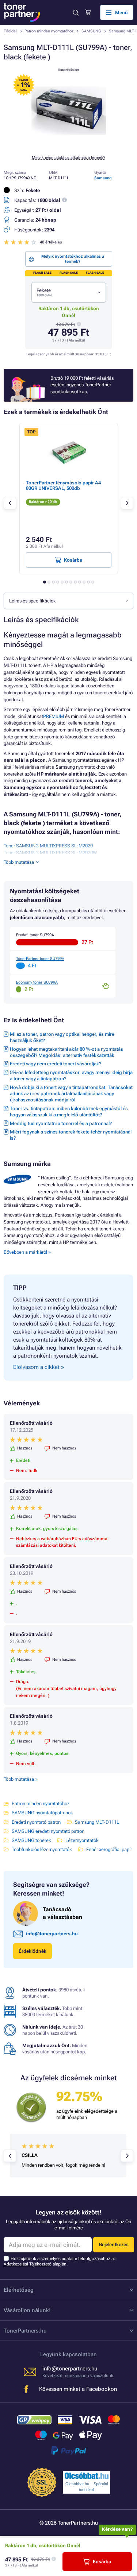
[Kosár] (88, 12)
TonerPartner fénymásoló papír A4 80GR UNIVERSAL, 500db (63, 485)
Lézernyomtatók (82, 1840)
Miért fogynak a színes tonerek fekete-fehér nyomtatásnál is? (71, 1135)
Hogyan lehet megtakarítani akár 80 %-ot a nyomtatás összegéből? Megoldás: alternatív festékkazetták (66, 1052)
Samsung (103, 178)
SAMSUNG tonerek (31, 1840)
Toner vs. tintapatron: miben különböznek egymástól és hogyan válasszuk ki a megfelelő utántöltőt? (69, 1112)
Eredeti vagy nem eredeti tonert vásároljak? (56, 1064)
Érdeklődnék (33, 1951)
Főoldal (10, 31)
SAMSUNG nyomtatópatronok (42, 1813)
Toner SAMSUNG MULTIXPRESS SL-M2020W (50, 853)
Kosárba (102, 2562)
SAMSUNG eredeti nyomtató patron (48, 1831)
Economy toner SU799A (37, 982)
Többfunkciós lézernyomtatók (42, 1849)
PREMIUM (54, 716)
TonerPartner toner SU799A (40, 959)
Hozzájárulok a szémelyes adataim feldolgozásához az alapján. (60, 2261)
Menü (121, 13)
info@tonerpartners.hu (52, 1934)
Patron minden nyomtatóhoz (49, 31)
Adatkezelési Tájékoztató (28, 2264)
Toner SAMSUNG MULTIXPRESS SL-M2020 (48, 846)
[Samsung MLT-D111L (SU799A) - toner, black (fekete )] (69, 145)
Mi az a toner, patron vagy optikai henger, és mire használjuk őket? (62, 1037)
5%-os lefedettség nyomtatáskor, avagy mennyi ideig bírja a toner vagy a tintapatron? (71, 1076)
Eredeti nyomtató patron (36, 1822)
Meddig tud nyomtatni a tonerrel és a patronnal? (61, 1123)
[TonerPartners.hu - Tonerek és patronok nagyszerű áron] (22, 13)
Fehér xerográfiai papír (109, 1849)
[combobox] (69, 292)
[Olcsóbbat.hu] (87, 2476)
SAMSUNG (91, 31)
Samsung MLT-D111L (97, 1822)
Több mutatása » (21, 1779)
